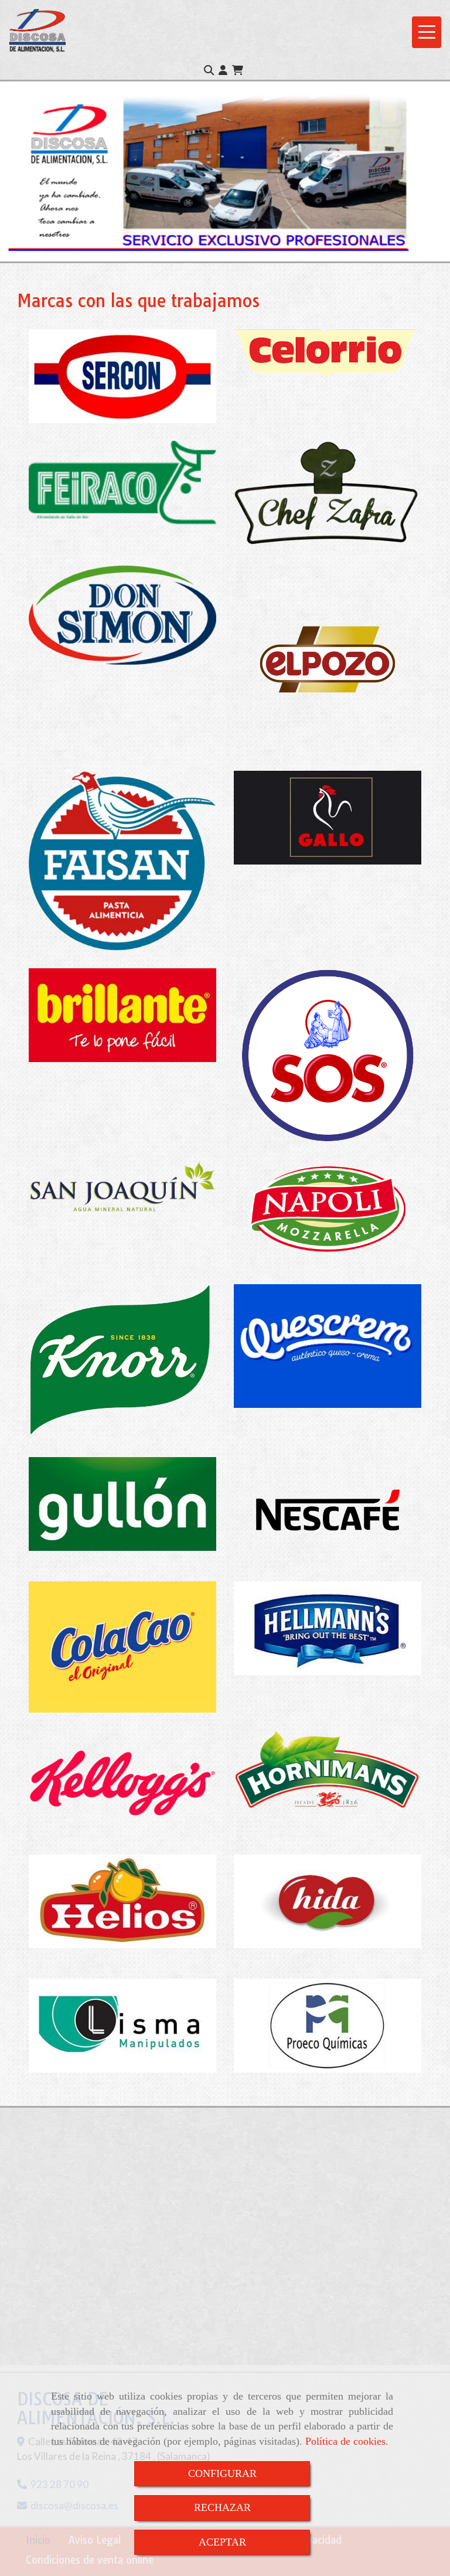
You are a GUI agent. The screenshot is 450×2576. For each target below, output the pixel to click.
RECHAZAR (222, 2507)
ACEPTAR (222, 2542)
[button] (223, 70)
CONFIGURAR (222, 2473)
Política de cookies (345, 2441)
